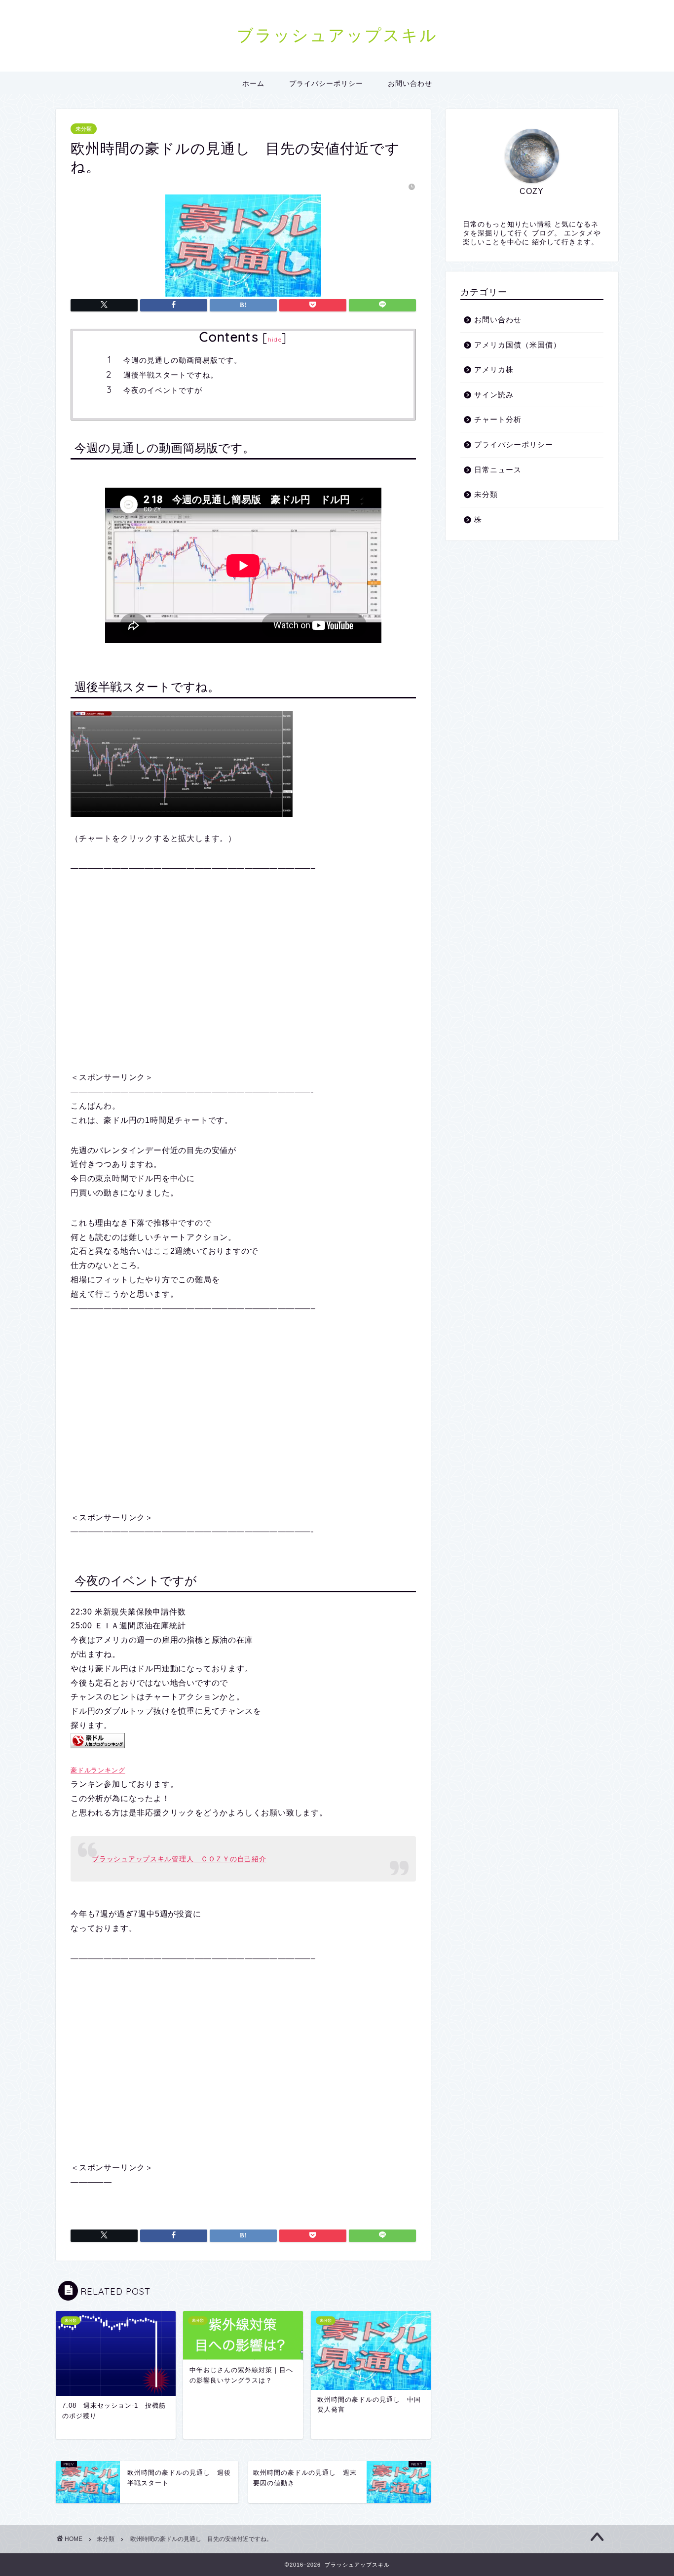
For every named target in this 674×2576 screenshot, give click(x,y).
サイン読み (494, 395)
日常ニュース (498, 470)
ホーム (253, 83)
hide (275, 339)
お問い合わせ (410, 83)
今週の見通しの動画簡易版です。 (183, 360)
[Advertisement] (243, 973)
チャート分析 (498, 419)
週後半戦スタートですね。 (171, 375)
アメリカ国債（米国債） (518, 345)
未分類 (84, 129)
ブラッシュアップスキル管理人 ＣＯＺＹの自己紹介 (179, 1859)
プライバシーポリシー (326, 83)
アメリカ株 (494, 369)
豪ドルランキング (98, 1770)
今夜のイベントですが (163, 390)
